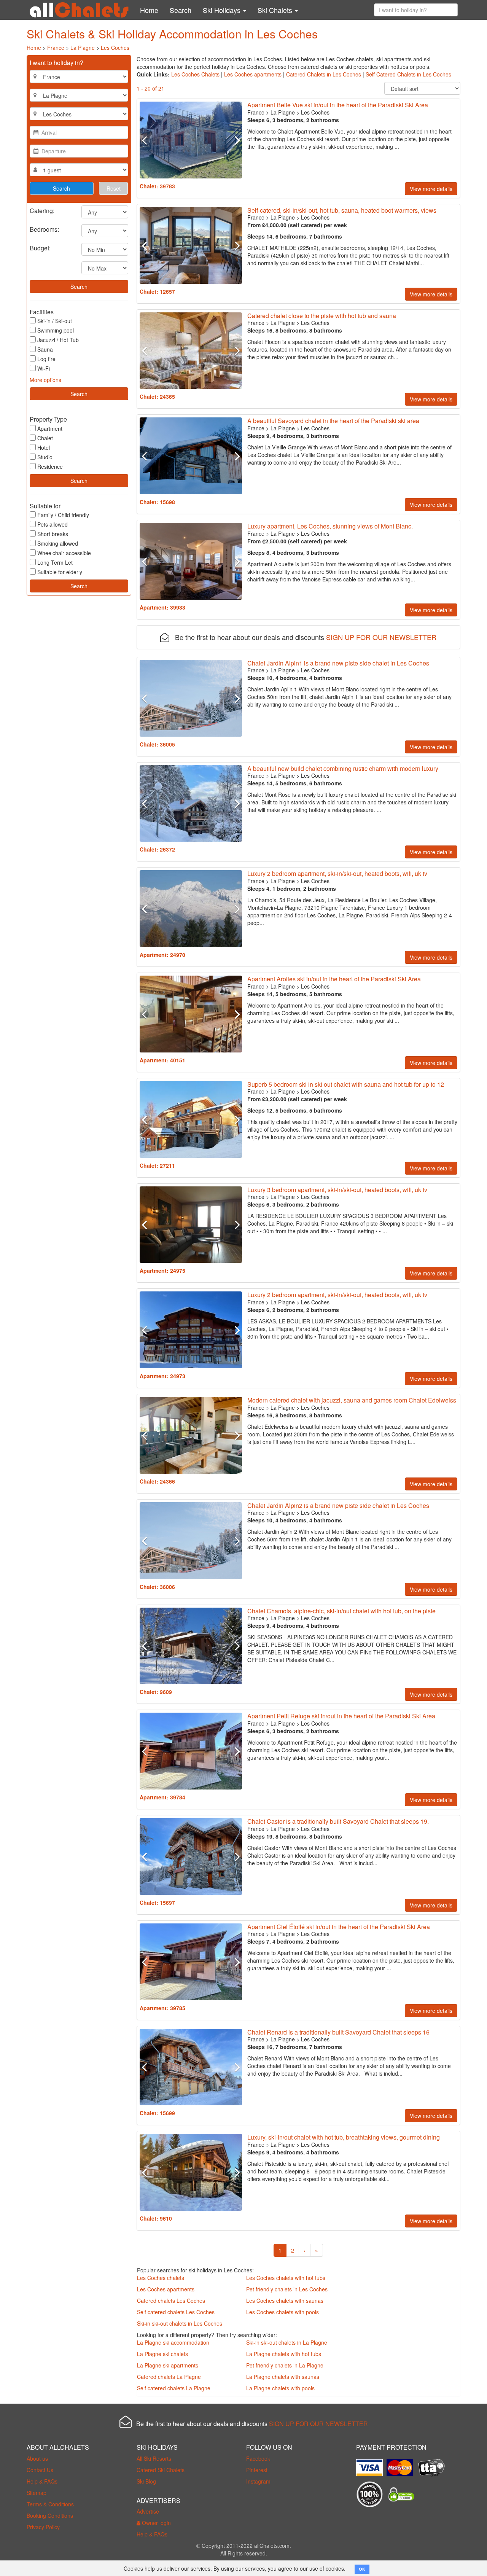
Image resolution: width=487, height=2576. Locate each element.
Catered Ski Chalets (161, 2470)
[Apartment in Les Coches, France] (191, 561)
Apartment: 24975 (162, 1270)
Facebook (258, 2458)
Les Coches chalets (161, 2278)
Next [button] (234, 140)
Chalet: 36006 (157, 1587)
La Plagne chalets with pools (280, 2388)
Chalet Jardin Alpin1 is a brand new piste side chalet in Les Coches (338, 663)
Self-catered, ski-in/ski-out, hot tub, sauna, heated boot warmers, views (342, 210)
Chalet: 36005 (157, 744)
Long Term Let (55, 562)
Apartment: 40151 (162, 1060)
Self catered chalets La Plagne (174, 2388)
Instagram (258, 2481)
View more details (431, 189)
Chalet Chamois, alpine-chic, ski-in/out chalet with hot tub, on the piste (341, 1611)
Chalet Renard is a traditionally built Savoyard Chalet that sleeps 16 (338, 2032)
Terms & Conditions (50, 2504)
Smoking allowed (58, 543)
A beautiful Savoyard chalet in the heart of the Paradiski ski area (333, 421)
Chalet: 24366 (157, 1481)
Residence (50, 466)
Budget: (40, 248)
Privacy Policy (43, 2527)
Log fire (46, 359)
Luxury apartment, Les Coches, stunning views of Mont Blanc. (330, 526)
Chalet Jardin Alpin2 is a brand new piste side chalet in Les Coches (338, 1505)
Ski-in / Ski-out (55, 321)
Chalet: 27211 (157, 1165)
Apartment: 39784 (162, 1797)
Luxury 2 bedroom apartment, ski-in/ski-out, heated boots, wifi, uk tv (337, 873)
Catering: (42, 210)
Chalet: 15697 (157, 1903)
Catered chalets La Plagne (169, 2377)
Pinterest (257, 2470)
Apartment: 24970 (162, 955)
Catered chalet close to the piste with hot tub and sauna (322, 316)
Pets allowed (53, 524)
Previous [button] (147, 140)
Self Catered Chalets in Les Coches (408, 74)
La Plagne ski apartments (168, 2365)
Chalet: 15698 (157, 502)
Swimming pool (56, 330)
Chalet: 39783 (157, 186)
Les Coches (115, 48)
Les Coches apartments (253, 74)
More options (45, 380)
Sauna (45, 349)
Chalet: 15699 (157, 2113)
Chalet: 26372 (157, 849)
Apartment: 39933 (162, 607)
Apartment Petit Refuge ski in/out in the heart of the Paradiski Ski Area (341, 1716)
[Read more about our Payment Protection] (371, 2465)
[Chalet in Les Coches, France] (191, 140)
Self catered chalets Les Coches (176, 2312)
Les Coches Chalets (195, 74)
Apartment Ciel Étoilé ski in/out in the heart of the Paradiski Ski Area (339, 1927)
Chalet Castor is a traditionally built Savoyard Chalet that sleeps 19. (338, 1821)
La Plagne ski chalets (162, 2354)
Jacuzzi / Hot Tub (58, 340)
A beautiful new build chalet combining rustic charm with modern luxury (343, 768)
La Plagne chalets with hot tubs (284, 2354)
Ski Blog (146, 2481)
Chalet (45, 438)
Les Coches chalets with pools (282, 2312)
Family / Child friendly (63, 515)
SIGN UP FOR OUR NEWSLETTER (381, 637)
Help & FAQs (42, 2481)
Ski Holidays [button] (223, 10)
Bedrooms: (44, 229)
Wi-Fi (44, 368)
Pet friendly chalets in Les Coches (287, 2289)
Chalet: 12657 (157, 291)
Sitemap (37, 2493)
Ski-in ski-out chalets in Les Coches (180, 2323)
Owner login (156, 2523)
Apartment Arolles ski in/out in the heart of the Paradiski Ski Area (334, 979)
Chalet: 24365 (157, 396)
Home (149, 10)
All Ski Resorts (154, 2458)
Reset (114, 188)
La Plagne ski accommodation (173, 2342)
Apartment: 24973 (162, 1376)
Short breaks (53, 534)
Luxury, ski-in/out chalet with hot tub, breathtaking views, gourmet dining (344, 2137)
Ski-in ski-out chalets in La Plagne (287, 2342)
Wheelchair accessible (64, 553)
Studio (45, 457)
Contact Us (40, 2470)
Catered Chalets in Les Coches (324, 74)
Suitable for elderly (60, 572)
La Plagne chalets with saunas (283, 2377)
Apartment (50, 428)
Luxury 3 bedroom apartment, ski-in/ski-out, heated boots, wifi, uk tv (337, 1190)
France (56, 48)
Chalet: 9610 (156, 2218)
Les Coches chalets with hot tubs (286, 2278)
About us (37, 2458)
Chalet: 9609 (156, 1692)
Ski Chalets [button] (276, 10)
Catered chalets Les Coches (171, 2301)
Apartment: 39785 (162, 2008)
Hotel (44, 447)
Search (181, 10)
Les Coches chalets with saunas (285, 2301)
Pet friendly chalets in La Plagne (285, 2365)
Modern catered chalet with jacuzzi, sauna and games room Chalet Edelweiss (352, 1400)
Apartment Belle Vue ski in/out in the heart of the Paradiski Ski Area (338, 105)
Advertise (148, 2511)
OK (362, 2569)
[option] (191, 140)
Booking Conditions (50, 2516)
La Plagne (83, 48)
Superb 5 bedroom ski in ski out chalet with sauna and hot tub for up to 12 (346, 1084)
